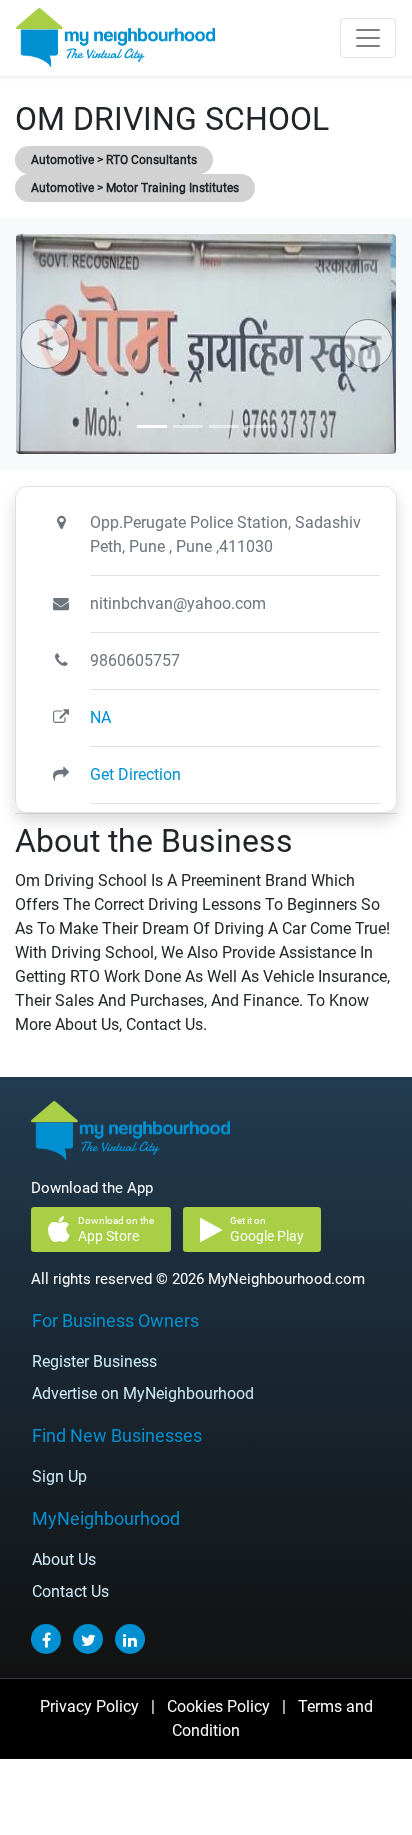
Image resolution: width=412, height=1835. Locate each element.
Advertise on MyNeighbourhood (143, 1393)
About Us (64, 1559)
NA (100, 717)
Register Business (94, 1361)
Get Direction (135, 774)
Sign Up (59, 1476)
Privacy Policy (89, 1706)
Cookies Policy (218, 1706)
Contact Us (70, 1591)
